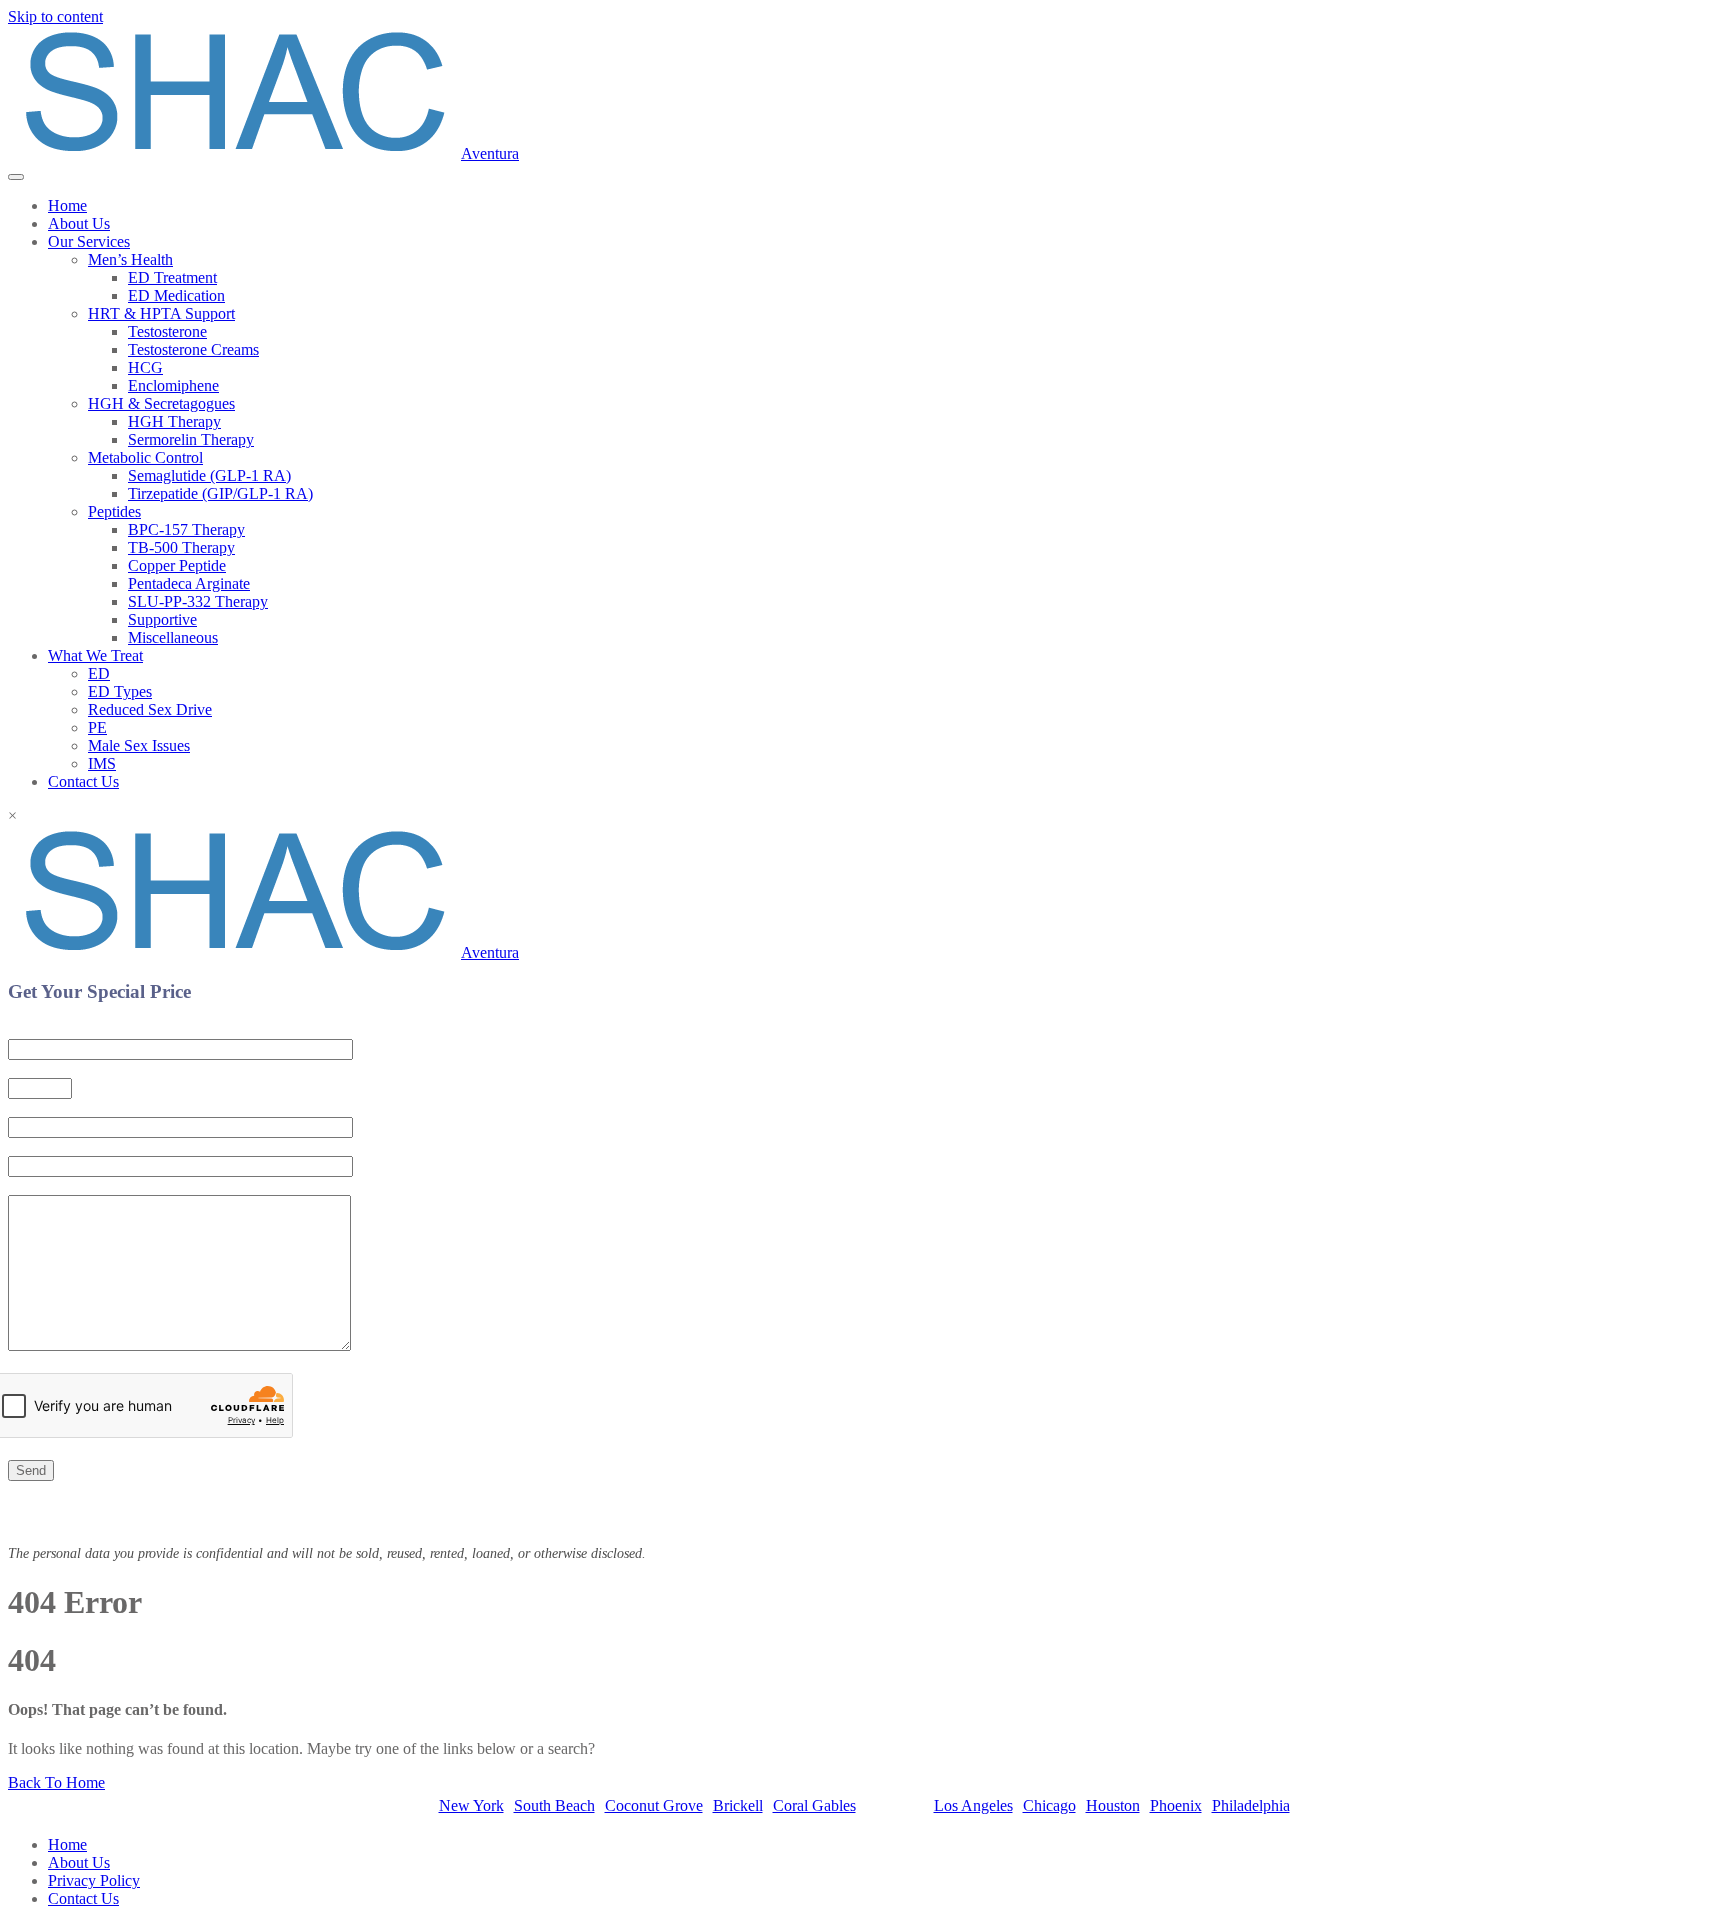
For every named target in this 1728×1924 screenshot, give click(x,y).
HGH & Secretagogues (161, 403)
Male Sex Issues (139, 745)
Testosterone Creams (193, 349)
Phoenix (1176, 1805)
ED (99, 673)
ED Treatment (172, 277)
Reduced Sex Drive (150, 709)
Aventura (490, 153)
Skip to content (55, 16)
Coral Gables (814, 1805)
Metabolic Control (145, 457)
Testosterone (167, 331)
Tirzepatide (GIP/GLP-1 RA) (220, 493)
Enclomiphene (173, 385)
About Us (79, 223)
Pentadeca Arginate (189, 583)
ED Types (120, 691)
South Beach (554, 1805)
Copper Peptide (177, 565)
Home (67, 205)
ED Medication (176, 295)
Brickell (738, 1805)
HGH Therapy (174, 421)
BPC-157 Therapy (186, 529)
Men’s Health (130, 259)
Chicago (1049, 1805)
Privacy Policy (94, 1880)
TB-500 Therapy (181, 547)
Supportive (162, 619)
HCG (145, 367)
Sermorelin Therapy (191, 439)
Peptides (114, 511)
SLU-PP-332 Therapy (198, 601)
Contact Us (83, 781)
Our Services (89, 241)
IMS (102, 763)
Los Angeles (973, 1805)
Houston (1113, 1805)
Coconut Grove (654, 1805)
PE (97, 727)
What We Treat (95, 655)
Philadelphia (1251, 1805)
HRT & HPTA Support (161, 313)
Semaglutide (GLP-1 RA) (209, 475)
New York (471, 1805)
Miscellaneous (173, 637)
